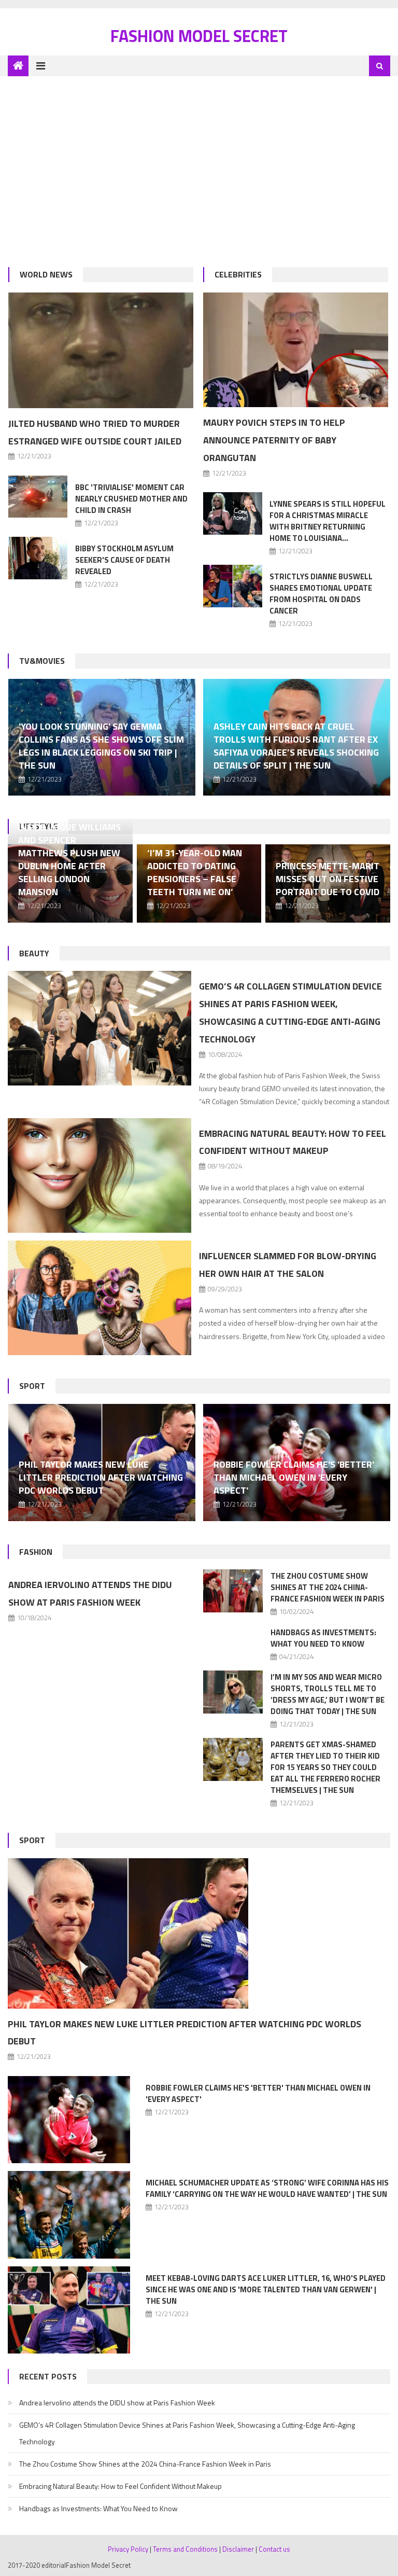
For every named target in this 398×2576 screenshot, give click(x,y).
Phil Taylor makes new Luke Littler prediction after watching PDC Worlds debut (101, 1477)
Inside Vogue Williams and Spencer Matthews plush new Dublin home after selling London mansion (69, 859)
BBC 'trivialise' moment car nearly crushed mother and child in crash (131, 499)
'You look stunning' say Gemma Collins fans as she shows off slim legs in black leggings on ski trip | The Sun (101, 746)
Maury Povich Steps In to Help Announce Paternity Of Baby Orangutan (274, 440)
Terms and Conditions (185, 2549)
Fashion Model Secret (199, 36)
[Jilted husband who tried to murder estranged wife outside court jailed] (101, 350)
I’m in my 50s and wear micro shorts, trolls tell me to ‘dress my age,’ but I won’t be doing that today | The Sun (328, 1694)
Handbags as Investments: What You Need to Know (323, 1638)
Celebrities (238, 274)
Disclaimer (238, 2549)
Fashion (36, 1552)
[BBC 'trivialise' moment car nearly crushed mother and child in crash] (38, 497)
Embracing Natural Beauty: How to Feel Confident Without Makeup (120, 2486)
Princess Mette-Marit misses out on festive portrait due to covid (328, 879)
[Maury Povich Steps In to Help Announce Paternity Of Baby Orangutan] (296, 350)
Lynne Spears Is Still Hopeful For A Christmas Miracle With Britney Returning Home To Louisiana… (328, 521)
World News (46, 274)
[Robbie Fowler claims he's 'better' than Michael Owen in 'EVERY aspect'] (69, 2120)
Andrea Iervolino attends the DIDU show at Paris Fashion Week (117, 2403)
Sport (32, 1386)
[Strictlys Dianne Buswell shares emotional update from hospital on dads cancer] (233, 586)
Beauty (34, 953)
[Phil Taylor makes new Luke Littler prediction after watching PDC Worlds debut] (199, 1933)
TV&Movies (42, 661)
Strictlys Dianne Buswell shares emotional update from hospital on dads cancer (321, 594)
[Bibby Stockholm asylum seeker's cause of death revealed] (38, 558)
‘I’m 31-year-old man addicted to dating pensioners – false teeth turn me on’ (195, 872)
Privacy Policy (128, 2549)
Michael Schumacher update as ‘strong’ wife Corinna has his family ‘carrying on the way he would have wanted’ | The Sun (267, 2188)
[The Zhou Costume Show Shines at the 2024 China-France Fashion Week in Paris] (233, 1591)
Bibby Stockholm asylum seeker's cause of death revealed (124, 560)
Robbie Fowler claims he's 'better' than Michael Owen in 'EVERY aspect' (294, 1477)
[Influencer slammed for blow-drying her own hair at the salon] (99, 1298)
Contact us (274, 2549)
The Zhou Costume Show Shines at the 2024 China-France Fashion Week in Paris (328, 1587)
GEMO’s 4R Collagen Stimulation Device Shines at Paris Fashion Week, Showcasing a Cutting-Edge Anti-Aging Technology (187, 2433)
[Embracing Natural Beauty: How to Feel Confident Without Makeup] (99, 1176)
